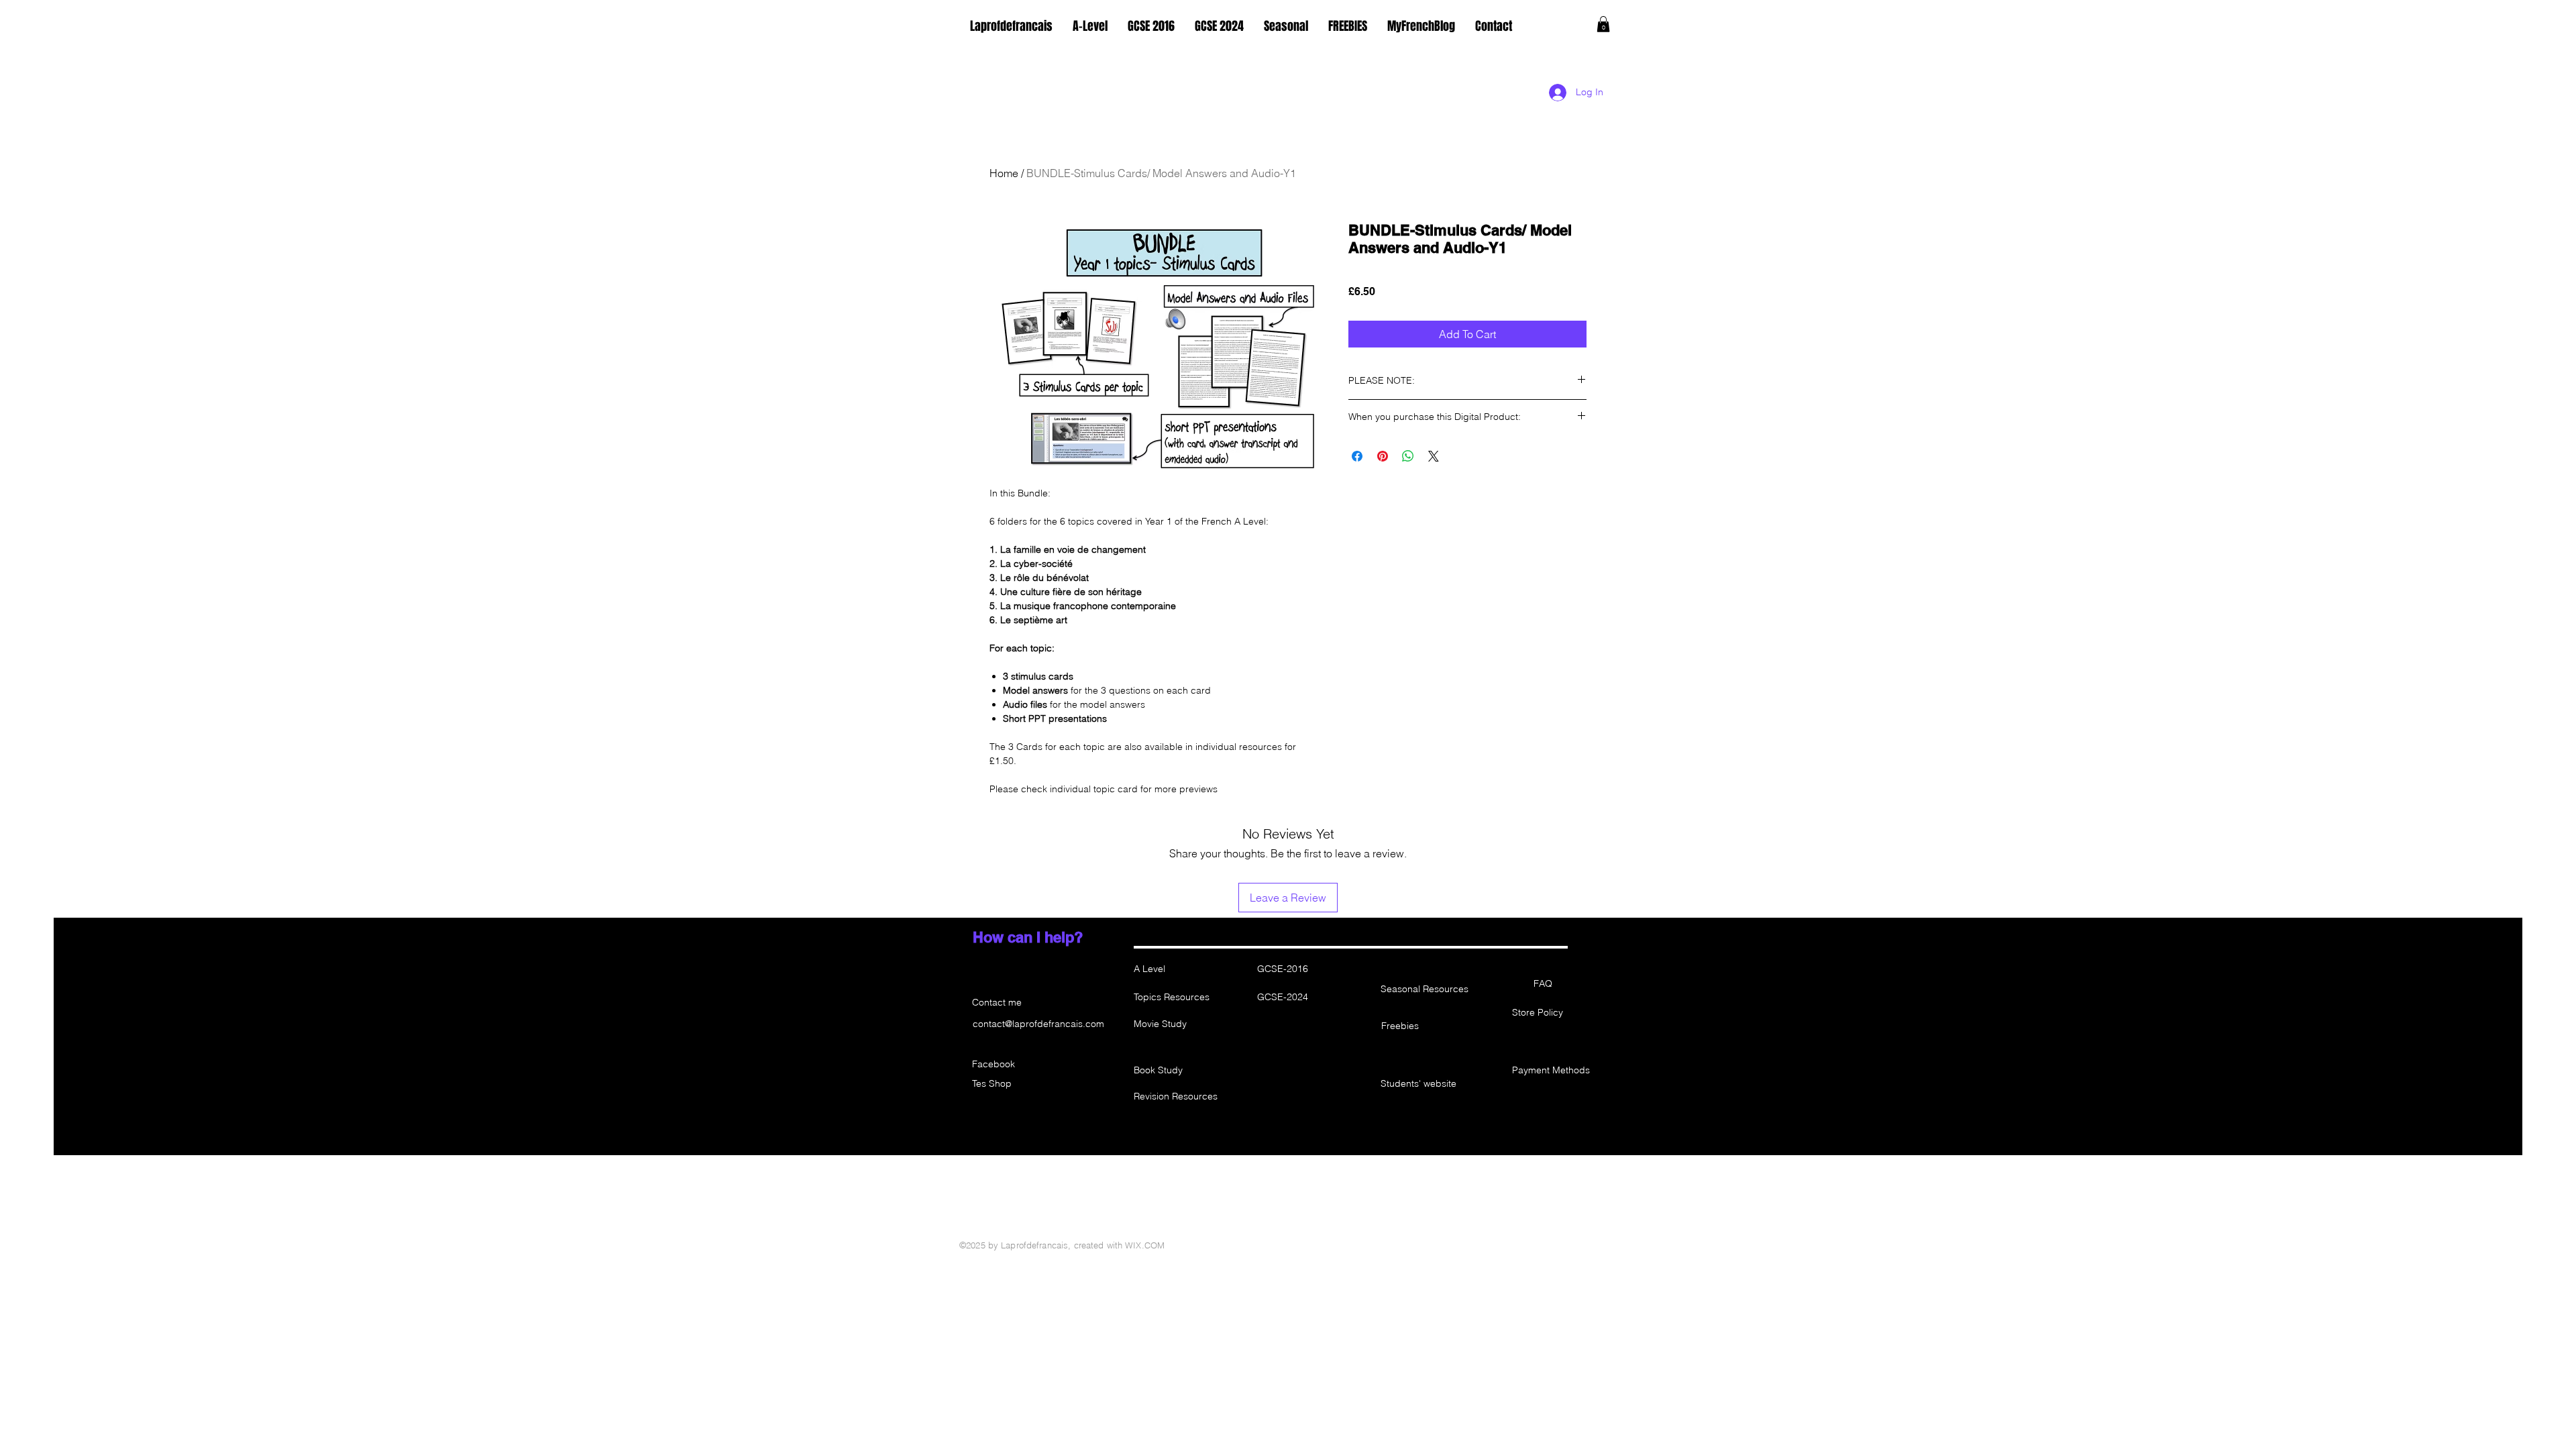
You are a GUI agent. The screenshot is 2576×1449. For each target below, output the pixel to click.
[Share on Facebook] (1357, 456)
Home (1004, 173)
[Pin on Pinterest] (1383, 456)
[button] (1603, 24)
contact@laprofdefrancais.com (1038, 1024)
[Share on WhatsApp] (1408, 456)
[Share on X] (1434, 456)
